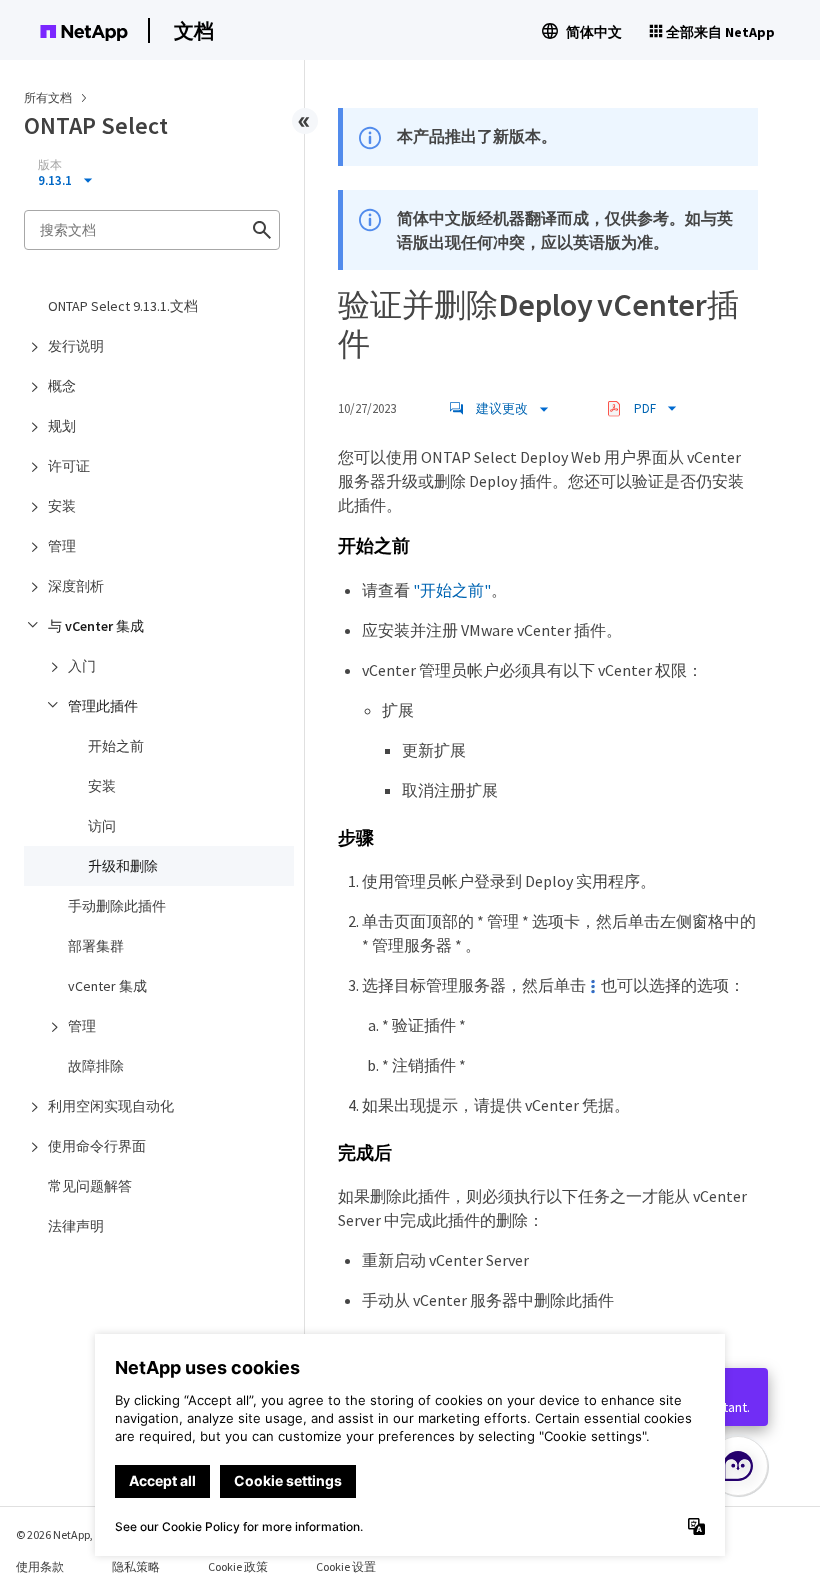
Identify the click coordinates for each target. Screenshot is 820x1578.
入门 (82, 666)
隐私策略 (136, 1566)
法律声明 (76, 1226)
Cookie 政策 (238, 1566)
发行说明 (76, 346)
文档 (194, 30)
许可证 (69, 466)
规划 (62, 426)
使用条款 (40, 1566)
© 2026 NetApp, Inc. (65, 1534)
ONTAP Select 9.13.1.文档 (123, 306)
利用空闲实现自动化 (111, 1106)
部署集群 (96, 946)
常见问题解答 (90, 1186)
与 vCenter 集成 (96, 626)
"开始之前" (452, 590)
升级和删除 (123, 866)
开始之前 (116, 746)
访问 (102, 826)
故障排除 (96, 1066)
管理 (62, 546)
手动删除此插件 (117, 906)
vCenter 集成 (107, 986)
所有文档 (48, 97)
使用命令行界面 (97, 1146)
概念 (62, 386)
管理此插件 (103, 706)
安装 (62, 506)
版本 (50, 165)
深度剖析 (76, 586)
